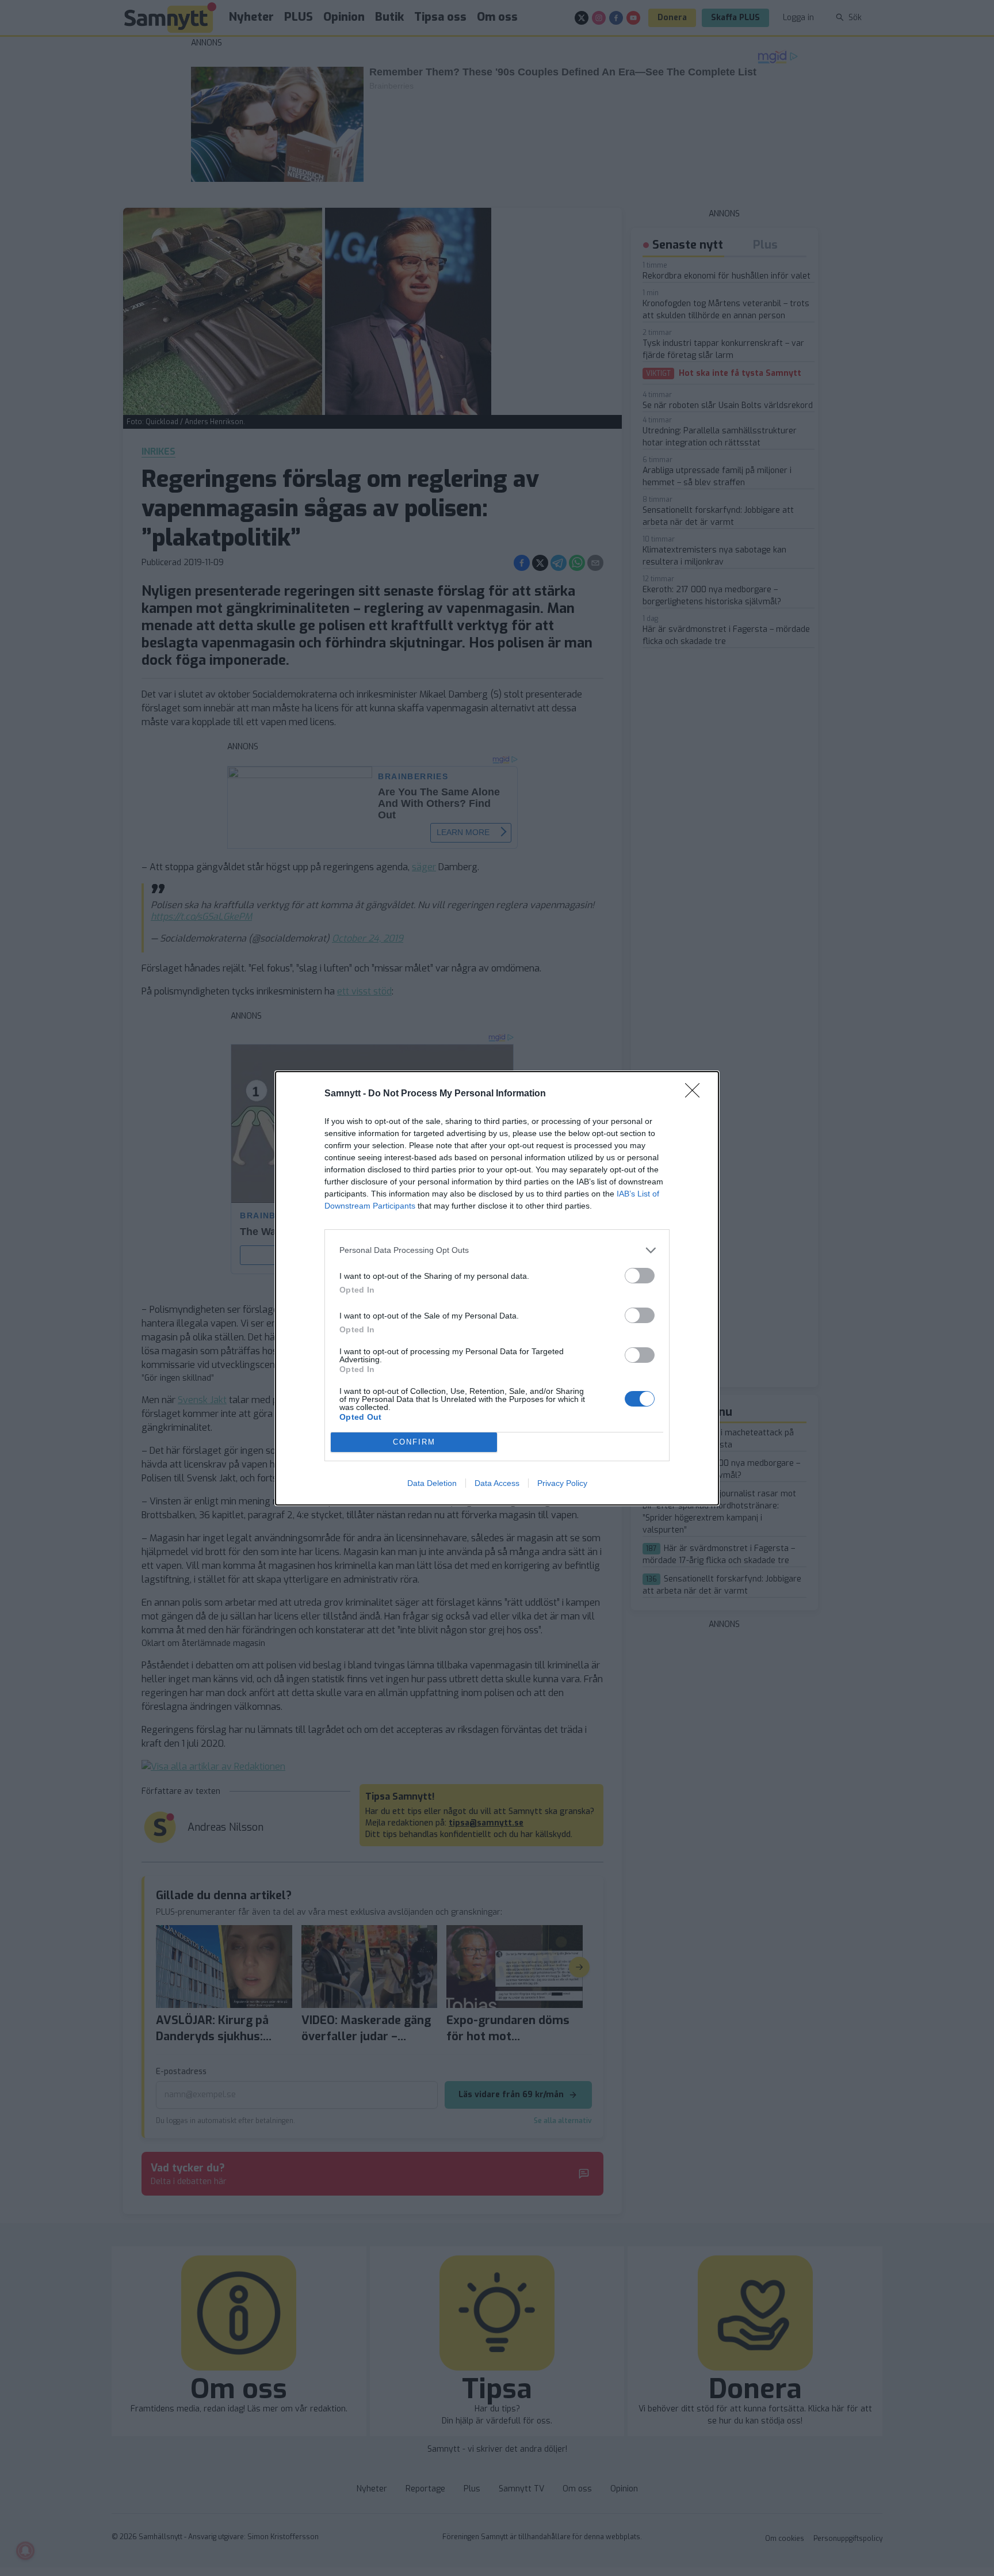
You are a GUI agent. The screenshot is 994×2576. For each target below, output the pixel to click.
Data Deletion (432, 1483)
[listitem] (497, 1250)
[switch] (640, 1276)
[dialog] (497, 1288)
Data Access (497, 1483)
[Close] (696, 1094)
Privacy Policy (562, 1483)
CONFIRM (414, 1442)
